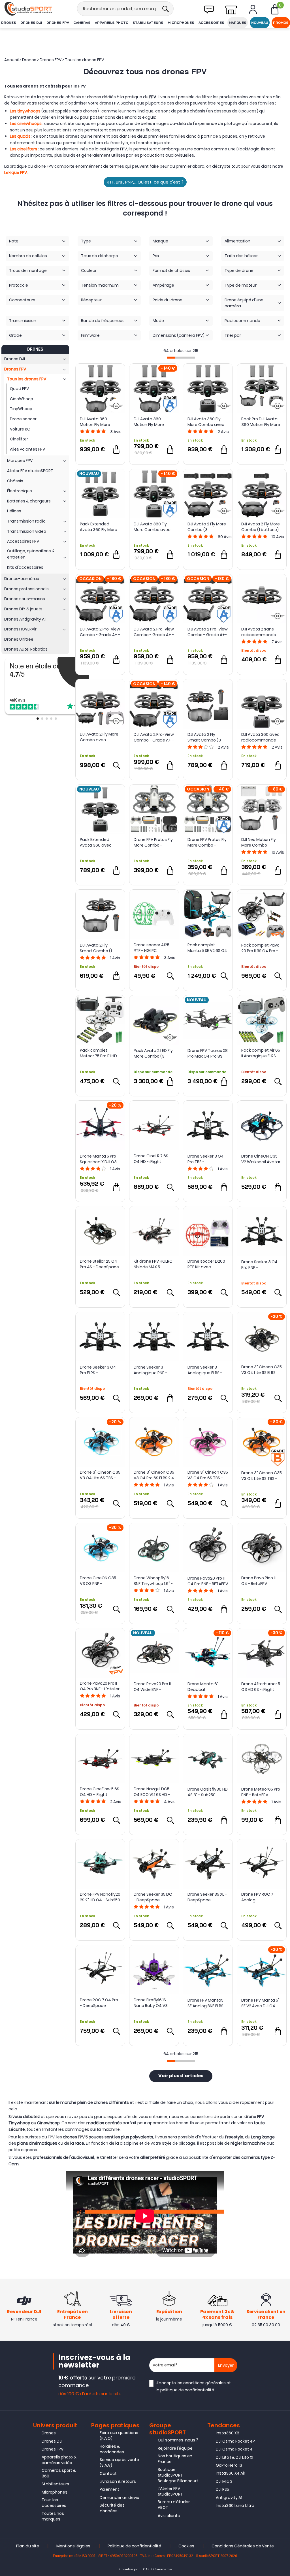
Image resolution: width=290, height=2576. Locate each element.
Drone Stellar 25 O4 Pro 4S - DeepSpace (99, 1264)
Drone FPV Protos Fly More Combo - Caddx (153, 842)
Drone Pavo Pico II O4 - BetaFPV (258, 1581)
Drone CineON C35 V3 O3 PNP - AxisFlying (98, 1581)
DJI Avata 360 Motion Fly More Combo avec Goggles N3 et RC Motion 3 (97, 422)
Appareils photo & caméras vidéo (59, 2460)
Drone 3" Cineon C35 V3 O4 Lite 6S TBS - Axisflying (100, 1475)
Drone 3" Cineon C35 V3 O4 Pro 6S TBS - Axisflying (208, 1475)
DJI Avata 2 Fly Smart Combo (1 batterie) (96, 948)
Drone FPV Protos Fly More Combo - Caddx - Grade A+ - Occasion (207, 842)
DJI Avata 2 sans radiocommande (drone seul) (259, 632)
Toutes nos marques (53, 2516)
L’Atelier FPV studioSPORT (170, 2491)
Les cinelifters (24, 149)
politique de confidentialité (187, 2390)
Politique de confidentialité (134, 2546)
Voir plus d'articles (181, 2076)
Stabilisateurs (148, 23)
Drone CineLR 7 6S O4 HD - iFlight (151, 1159)
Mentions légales (73, 2546)
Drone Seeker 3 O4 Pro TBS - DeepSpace (206, 1159)
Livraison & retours (118, 2481)
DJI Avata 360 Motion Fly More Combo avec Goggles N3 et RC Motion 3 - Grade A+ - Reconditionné (153, 422)
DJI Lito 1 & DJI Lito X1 (234, 2457)
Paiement (109, 2489)
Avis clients (169, 2516)
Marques (238, 23)
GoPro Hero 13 (229, 2465)
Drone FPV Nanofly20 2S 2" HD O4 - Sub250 (100, 1897)
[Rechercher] (165, 9)
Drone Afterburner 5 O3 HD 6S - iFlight (261, 1687)
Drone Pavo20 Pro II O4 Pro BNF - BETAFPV (208, 1581)
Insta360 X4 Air (231, 2473)
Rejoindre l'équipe (175, 2448)
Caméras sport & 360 (59, 2473)
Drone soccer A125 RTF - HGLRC (152, 948)
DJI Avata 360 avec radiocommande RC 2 (260, 737)
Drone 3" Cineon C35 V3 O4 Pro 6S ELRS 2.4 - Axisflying (154, 1475)
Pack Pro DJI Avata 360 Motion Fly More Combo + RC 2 (261, 422)
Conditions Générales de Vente (243, 2546)
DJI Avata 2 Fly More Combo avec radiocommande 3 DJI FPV (99, 737)
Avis (116, 432)
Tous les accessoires (54, 2503)
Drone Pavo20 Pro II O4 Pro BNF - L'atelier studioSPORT (100, 1686)
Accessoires (211, 23)
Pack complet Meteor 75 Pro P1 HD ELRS (98, 1053)
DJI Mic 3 (224, 2481)
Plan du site (28, 2546)
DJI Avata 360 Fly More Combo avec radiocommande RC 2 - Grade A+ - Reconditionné (152, 527)
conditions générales (204, 2383)
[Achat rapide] (116, 449)
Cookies (186, 2546)
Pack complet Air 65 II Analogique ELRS (261, 1053)
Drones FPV (58, 23)
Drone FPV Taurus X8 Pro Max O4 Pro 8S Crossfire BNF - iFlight (208, 1053)
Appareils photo (112, 23)
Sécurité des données (112, 2508)
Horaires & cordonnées (112, 2449)
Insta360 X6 (228, 2433)
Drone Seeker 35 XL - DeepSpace (207, 1897)
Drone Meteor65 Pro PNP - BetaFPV (261, 1792)
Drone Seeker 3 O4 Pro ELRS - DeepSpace (98, 1370)
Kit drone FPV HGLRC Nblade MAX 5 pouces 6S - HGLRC (153, 1264)
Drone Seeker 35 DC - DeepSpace (153, 1897)
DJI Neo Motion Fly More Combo (259, 842)
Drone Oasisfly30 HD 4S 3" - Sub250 (208, 1792)
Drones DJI (31, 23)
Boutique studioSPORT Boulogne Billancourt (178, 2475)
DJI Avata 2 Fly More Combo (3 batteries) (207, 527)
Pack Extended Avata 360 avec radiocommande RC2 (97, 842)
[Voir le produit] (116, 765)
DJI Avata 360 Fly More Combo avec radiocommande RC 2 (206, 422)
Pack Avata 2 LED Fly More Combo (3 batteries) (153, 1053)
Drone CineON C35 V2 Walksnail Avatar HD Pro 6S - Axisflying (262, 1159)
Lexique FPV (16, 172)
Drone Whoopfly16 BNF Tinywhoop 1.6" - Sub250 (153, 1581)
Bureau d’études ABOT (174, 2505)
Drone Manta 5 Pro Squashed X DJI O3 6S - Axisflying (98, 1159)
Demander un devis (119, 2498)
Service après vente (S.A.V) (119, 2462)
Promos (281, 23)
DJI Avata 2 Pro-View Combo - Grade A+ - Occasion (100, 632)
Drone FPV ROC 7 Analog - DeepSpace (257, 1897)
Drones (9, 23)
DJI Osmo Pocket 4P (235, 2441)
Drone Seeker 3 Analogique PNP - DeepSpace (151, 1370)
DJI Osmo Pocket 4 (234, 2449)
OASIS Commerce (157, 2569)
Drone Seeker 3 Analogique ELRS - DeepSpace (205, 1370)
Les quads (20, 136)
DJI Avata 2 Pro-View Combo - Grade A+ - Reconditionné (154, 737)
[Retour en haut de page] (283, 1798)
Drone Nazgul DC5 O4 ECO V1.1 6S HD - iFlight (152, 1792)
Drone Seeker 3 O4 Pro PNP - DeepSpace (259, 1265)
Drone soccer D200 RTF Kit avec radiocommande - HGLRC (206, 1264)
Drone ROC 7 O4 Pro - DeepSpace (99, 2003)
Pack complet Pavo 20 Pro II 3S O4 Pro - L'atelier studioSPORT (260, 948)
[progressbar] (181, 358)
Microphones (181, 23)
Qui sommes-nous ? (178, 2440)
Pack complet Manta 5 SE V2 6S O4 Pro (207, 948)
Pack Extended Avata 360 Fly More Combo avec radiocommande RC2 (99, 527)
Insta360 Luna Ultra (235, 2505)
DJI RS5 (222, 2489)
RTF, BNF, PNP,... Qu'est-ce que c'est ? (145, 182)
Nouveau (260, 23)
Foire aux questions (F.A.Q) (119, 2436)
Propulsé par (129, 2569)
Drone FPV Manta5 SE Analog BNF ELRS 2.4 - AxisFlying (205, 2003)
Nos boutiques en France (175, 2459)
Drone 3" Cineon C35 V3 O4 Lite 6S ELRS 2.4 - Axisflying (262, 1370)
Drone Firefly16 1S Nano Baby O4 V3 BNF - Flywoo (151, 2003)
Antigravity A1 (229, 2498)
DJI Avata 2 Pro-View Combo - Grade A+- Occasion (208, 632)
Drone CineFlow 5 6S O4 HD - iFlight (100, 1792)
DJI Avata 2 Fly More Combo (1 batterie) (261, 527)
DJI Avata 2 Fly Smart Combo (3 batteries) (204, 737)
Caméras (82, 23)
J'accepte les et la (193, 2386)
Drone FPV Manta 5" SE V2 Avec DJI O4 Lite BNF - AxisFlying (260, 2003)
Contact (108, 2473)
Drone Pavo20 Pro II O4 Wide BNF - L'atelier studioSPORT (152, 1687)
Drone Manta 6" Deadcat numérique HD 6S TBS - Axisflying (204, 1687)
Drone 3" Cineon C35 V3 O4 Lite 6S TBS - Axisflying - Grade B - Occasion (262, 1476)
